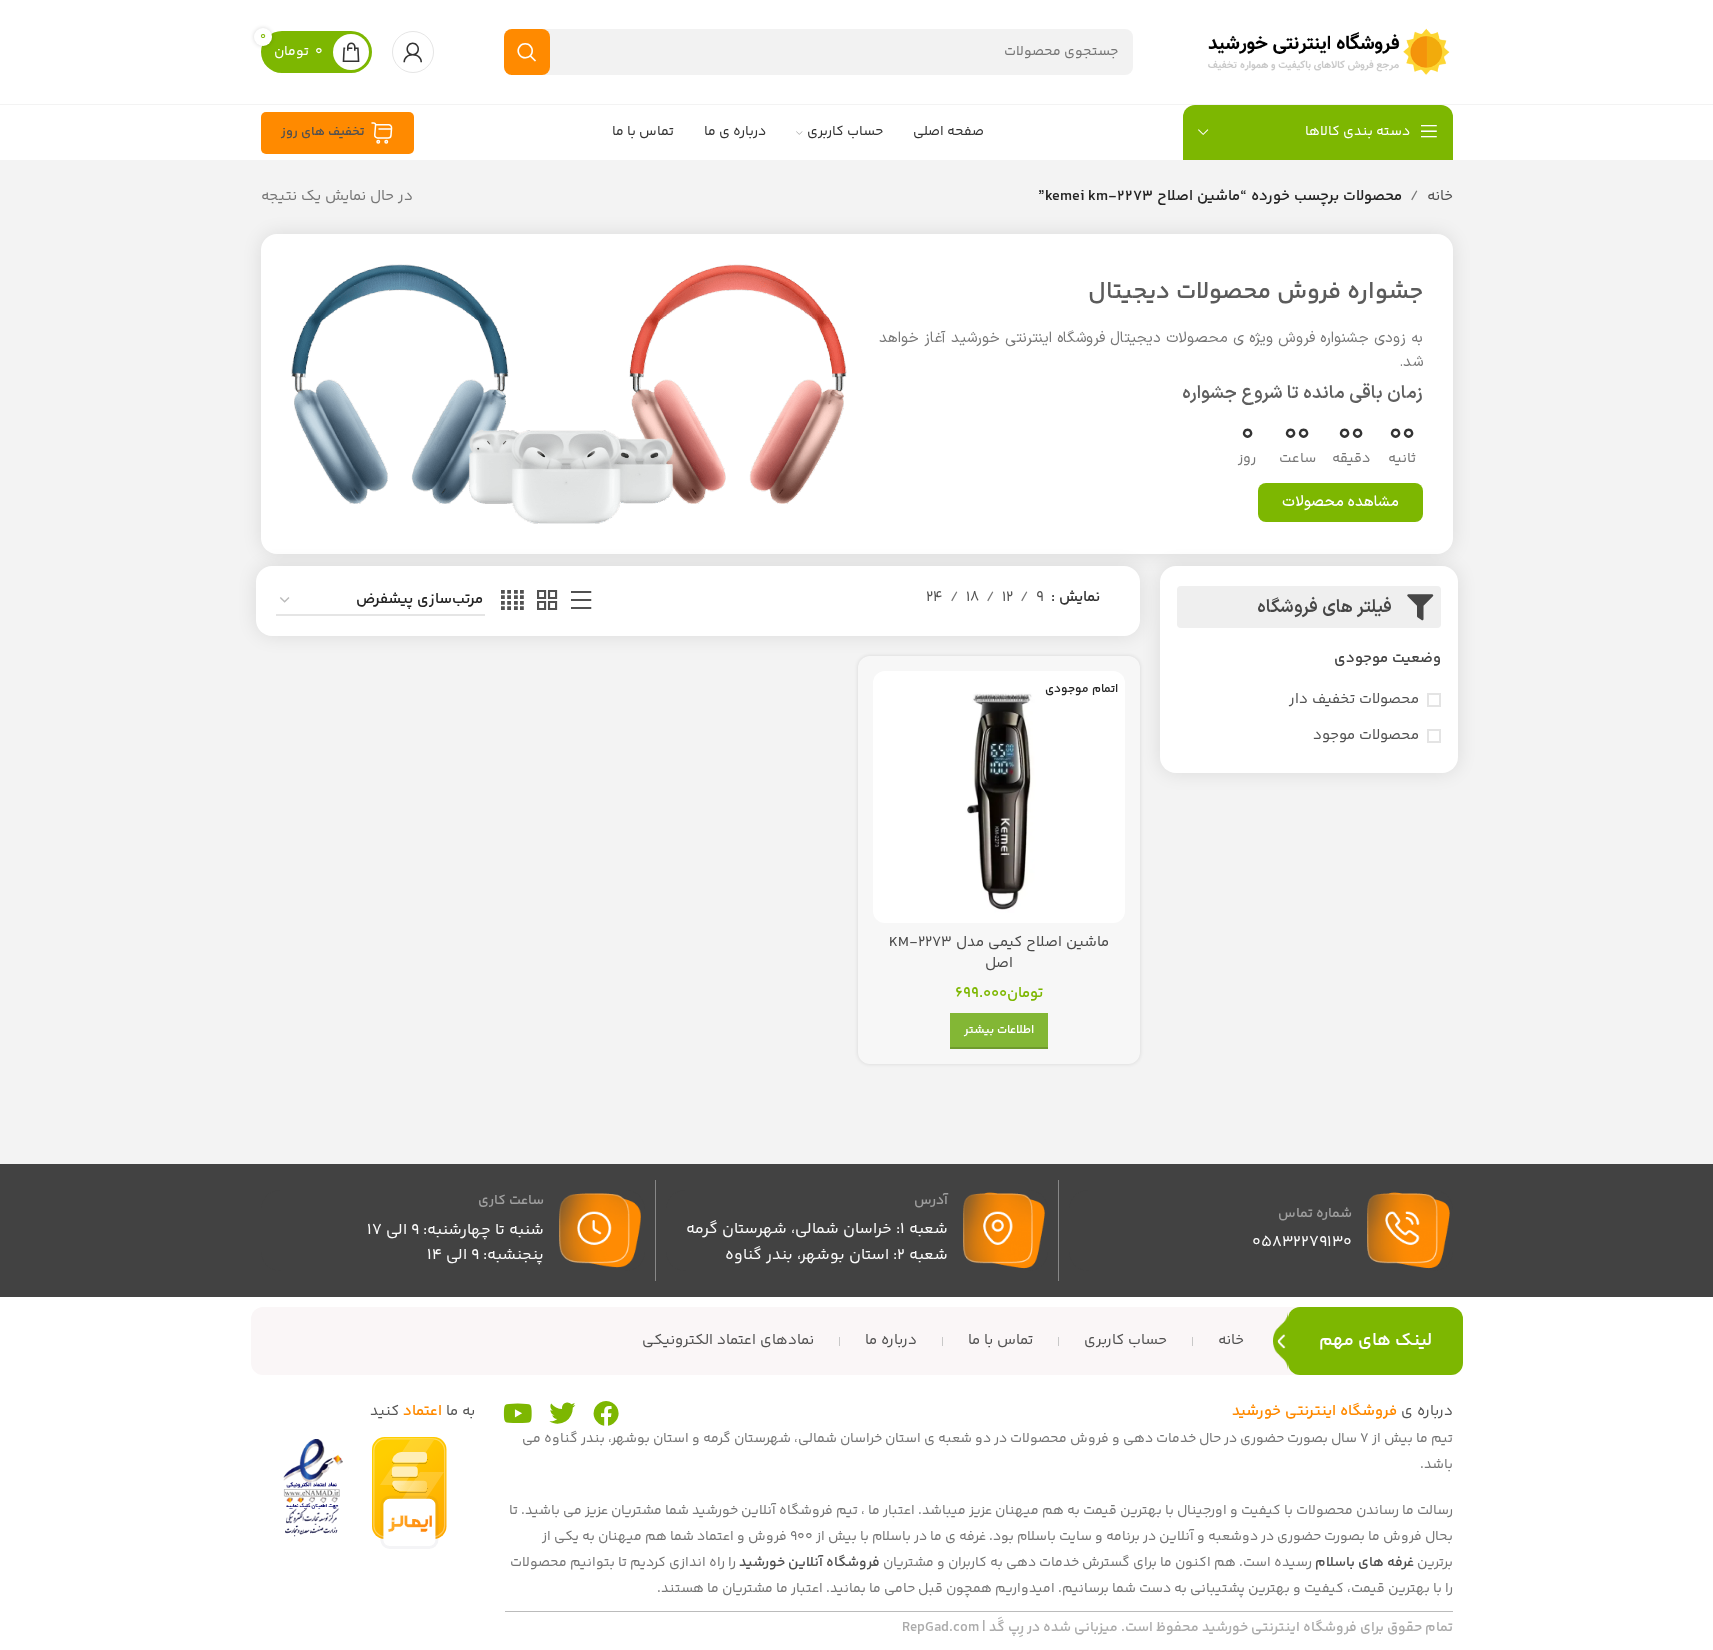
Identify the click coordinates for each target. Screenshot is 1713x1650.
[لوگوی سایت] (1328, 51)
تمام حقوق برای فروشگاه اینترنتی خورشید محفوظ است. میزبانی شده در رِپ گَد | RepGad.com (1177, 1628)
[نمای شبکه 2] (547, 601)
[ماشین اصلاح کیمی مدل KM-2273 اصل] (998, 796)
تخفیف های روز (323, 132)
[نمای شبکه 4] (512, 601)
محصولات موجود (1366, 735)
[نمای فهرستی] (581, 601)
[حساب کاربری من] (413, 52)
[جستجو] (527, 52)
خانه (1440, 196)
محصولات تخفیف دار (1354, 699)
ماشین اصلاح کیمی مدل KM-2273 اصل (999, 953)
